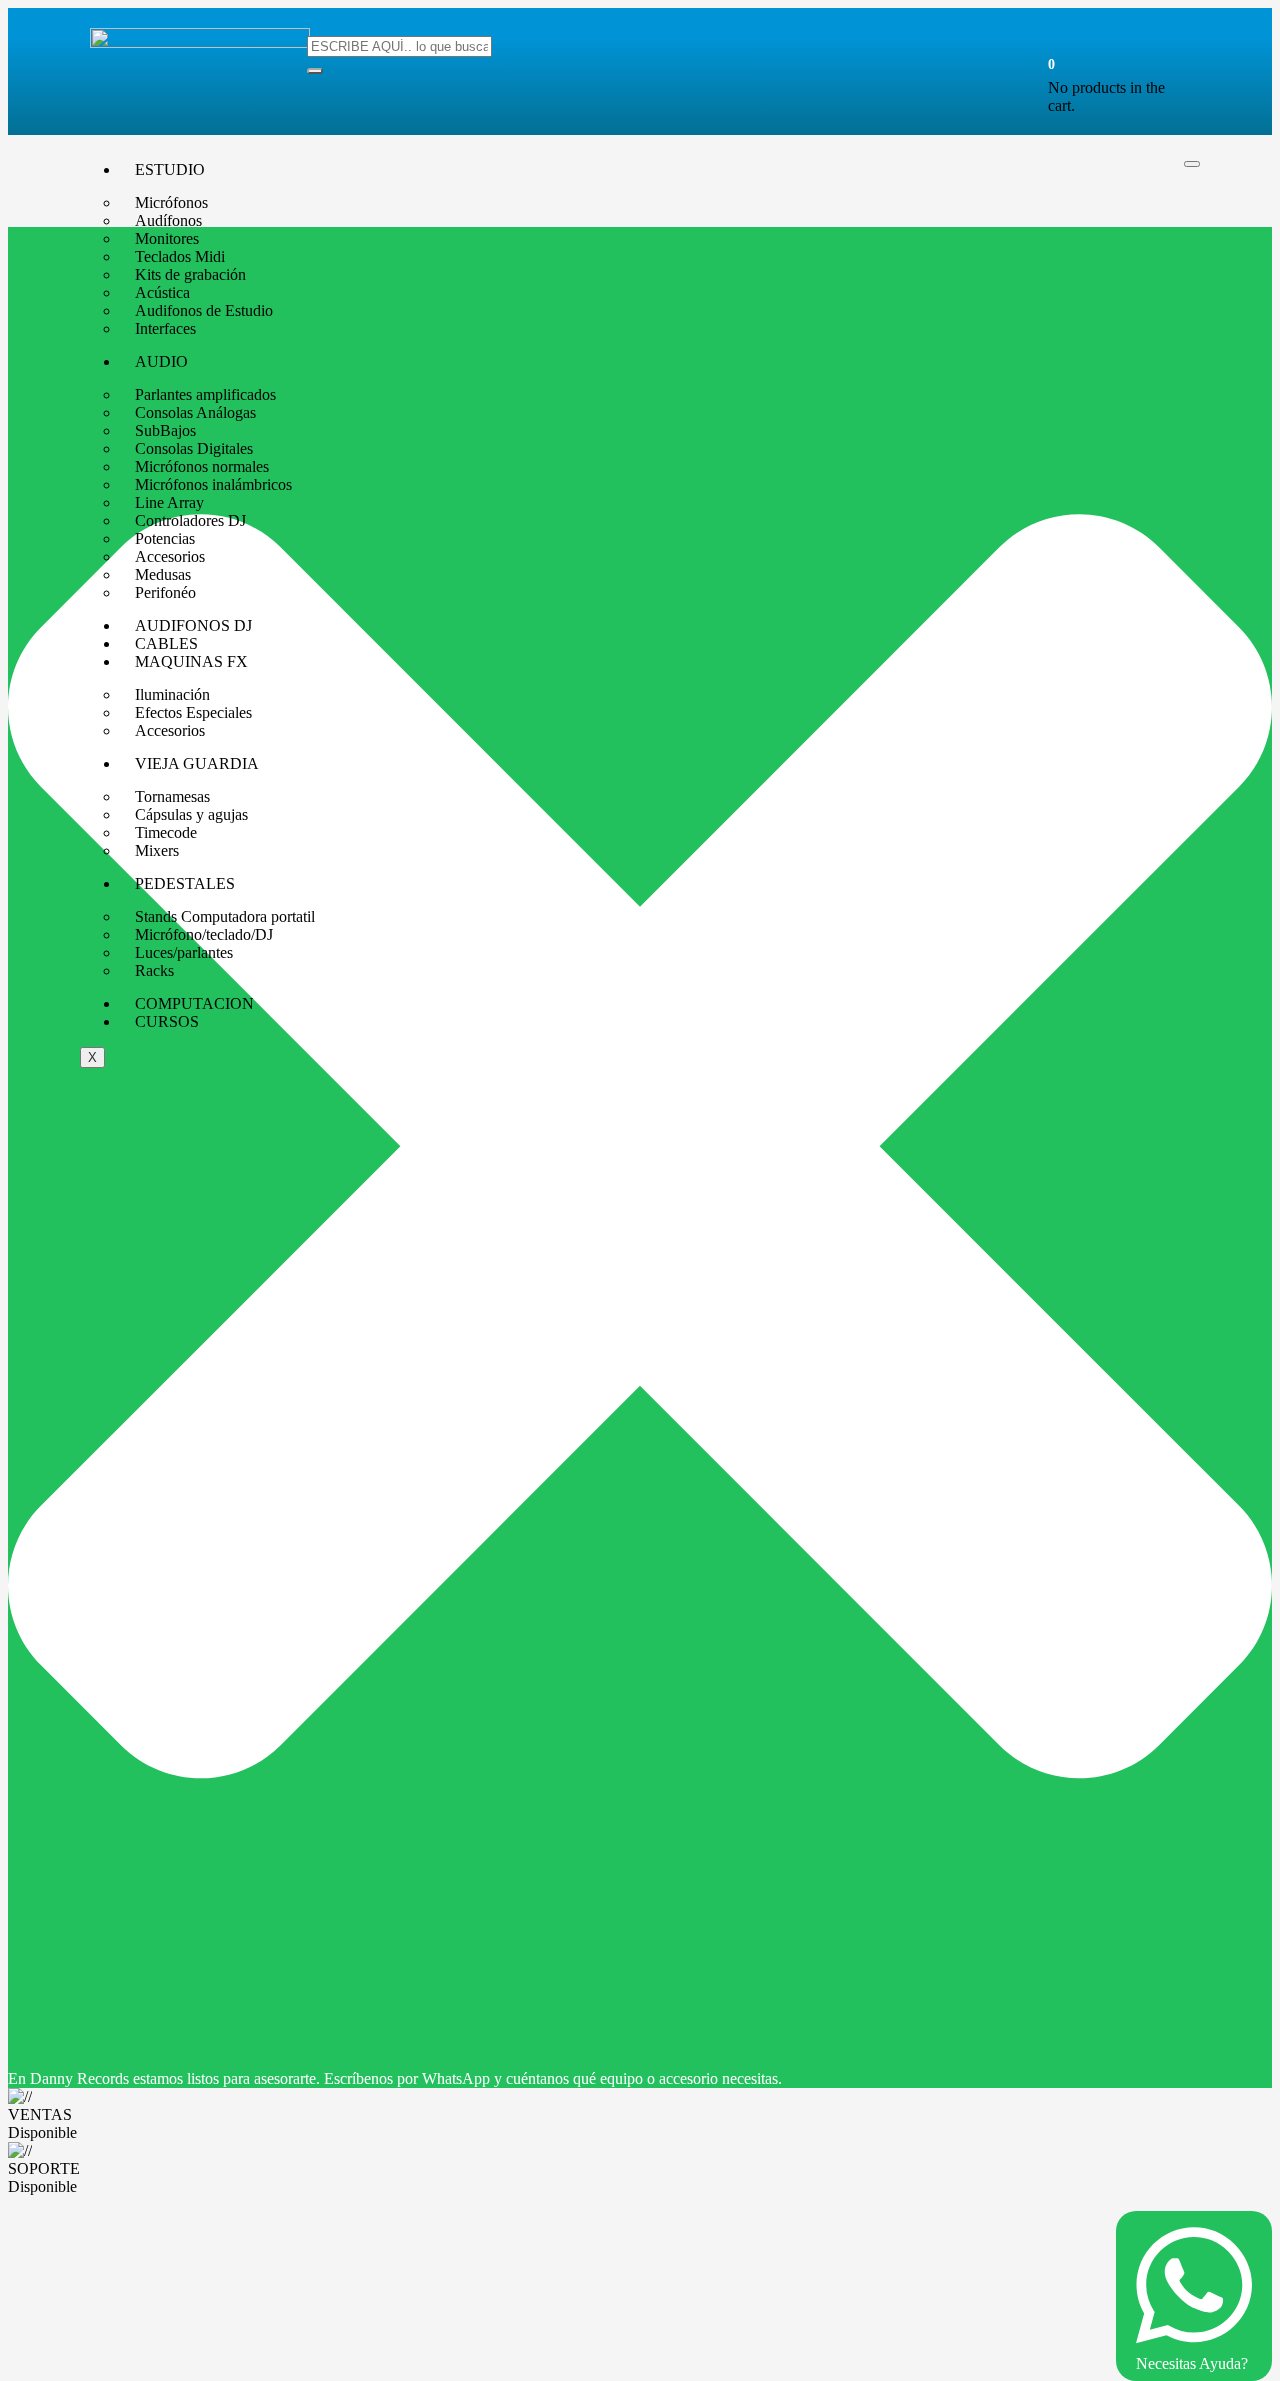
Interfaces (165, 328)
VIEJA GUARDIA (197, 763)
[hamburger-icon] (1192, 164)
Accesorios (170, 730)
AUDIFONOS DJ (193, 625)
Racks (154, 970)
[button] (1051, 63)
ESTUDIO (170, 169)
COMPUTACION (194, 1003)
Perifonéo (165, 592)
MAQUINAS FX (191, 661)
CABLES (166, 643)
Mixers (157, 850)
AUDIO (161, 361)
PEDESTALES (185, 883)
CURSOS (167, 1021)
